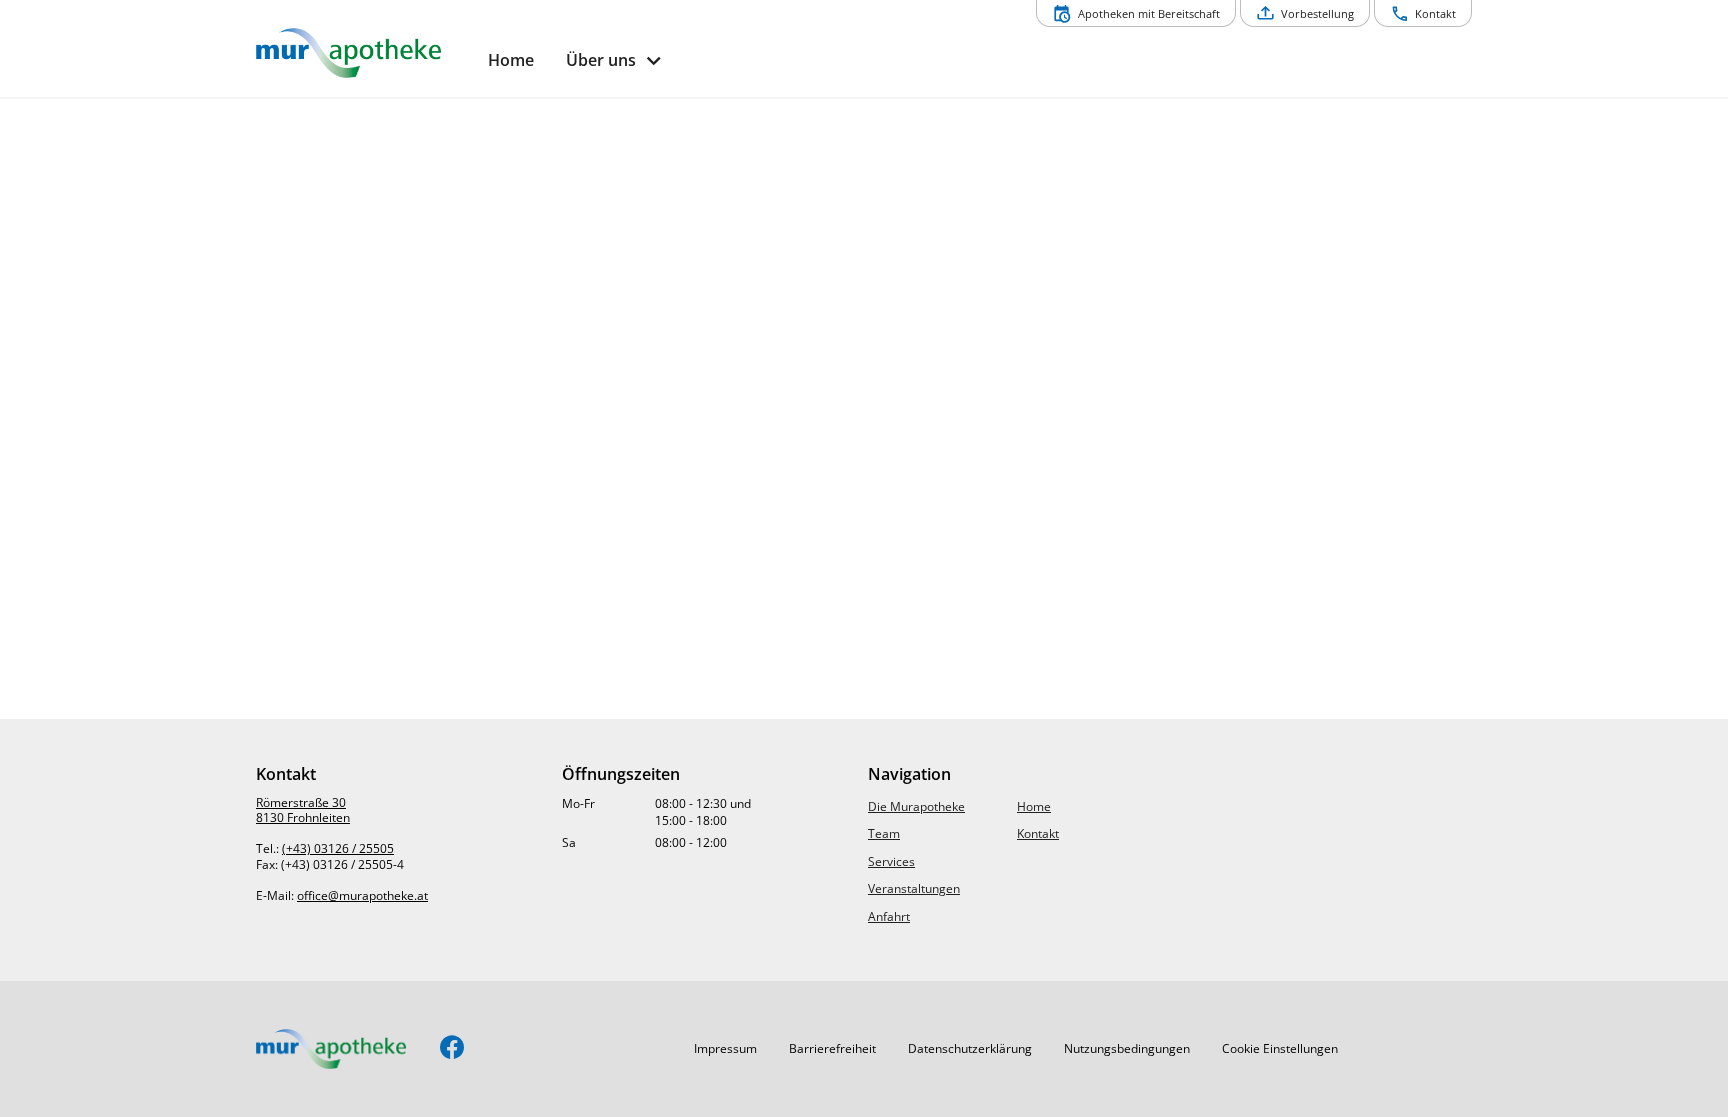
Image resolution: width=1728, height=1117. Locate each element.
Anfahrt (889, 916)
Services (891, 861)
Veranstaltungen (914, 888)
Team (884, 833)
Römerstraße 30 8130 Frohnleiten (303, 810)
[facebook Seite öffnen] (452, 1048)
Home (1034, 806)
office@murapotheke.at (362, 895)
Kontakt (1038, 833)
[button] (725, 1049)
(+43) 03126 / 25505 (338, 848)
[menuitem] (511, 60)
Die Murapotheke (916, 806)
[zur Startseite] (364, 53)
